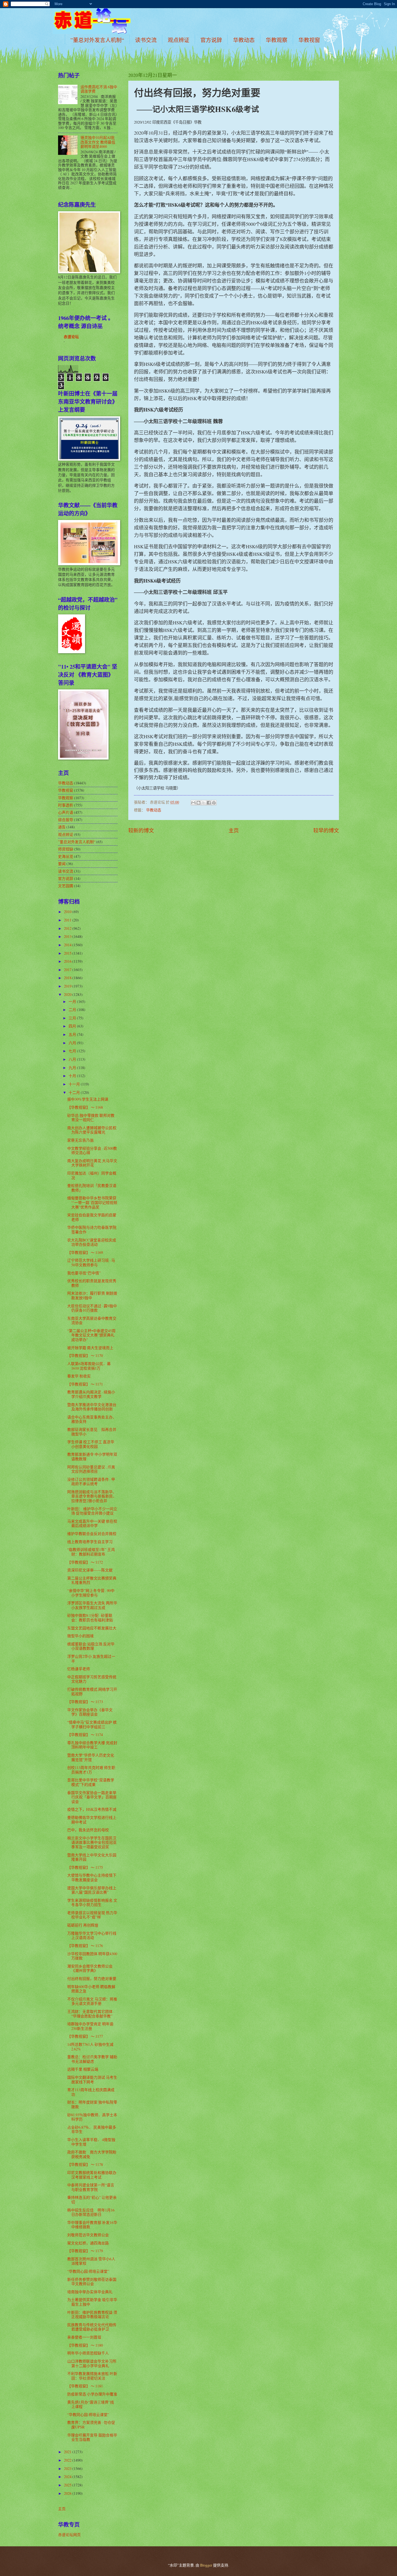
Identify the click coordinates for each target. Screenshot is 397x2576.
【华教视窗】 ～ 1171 (85, 1384)
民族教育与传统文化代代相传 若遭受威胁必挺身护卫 (92, 2327)
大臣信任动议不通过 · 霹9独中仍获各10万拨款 (92, 1308)
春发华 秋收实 (79, 1376)
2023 (68, 2468)
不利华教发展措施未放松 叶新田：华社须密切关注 (92, 2376)
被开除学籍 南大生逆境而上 (90, 1348)
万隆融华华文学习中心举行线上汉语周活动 (92, 1935)
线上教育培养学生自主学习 (90, 1542)
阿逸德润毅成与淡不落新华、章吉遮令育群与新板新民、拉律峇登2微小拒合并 (92, 1496)
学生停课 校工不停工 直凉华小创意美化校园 (91, 1444)
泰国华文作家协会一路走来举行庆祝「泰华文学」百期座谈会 (92, 1797)
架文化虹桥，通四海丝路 (88, 2243)
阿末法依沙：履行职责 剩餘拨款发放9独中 (92, 1295)
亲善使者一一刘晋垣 (84, 2337)
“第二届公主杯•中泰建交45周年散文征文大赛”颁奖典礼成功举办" (91, 1335)
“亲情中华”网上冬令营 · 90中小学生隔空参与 (91, 1593)
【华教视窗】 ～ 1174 (85, 1735)
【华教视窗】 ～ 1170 (85, 1355)
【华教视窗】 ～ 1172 (85, 1562)
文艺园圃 (66, 886)
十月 (73, 1076)
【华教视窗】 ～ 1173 (85, 1702)
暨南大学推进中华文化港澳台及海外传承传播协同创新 (92, 1407)
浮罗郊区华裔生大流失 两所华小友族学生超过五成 (92, 1605)
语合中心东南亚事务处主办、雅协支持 (92, 1419)
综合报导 (66, 820)
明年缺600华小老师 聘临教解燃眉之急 (91, 1989)
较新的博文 (141, 830)
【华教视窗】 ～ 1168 (85, 1107)
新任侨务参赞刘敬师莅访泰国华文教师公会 (92, 2282)
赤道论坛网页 (69, 2535)
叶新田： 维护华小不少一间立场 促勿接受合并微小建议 (92, 1511)
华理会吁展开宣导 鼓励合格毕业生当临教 (92, 2437)
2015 (68, 953)
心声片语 (66, 812)
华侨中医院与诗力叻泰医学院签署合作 (92, 1230)
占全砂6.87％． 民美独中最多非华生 (92, 2129)
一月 (73, 1001)
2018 (68, 978)
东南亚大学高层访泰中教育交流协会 (92, 1321)
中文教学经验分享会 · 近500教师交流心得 (92, 1151)
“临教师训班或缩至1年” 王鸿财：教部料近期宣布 (91, 1552)
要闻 (62, 864)
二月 (73, 1010)
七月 (73, 1051)
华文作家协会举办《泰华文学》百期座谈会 (90, 1712)
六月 (73, 1043)
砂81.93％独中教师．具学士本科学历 (92, 2117)
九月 (73, 1068)
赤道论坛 (71, 337)
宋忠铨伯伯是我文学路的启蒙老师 (92, 1217)
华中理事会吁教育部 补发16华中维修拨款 (92, 2225)
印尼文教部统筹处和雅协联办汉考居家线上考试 (92, 2175)
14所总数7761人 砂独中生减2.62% (90, 2047)
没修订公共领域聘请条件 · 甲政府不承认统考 (91, 1482)
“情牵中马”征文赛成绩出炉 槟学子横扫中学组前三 (92, 1724)
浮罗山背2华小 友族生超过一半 (91, 1659)
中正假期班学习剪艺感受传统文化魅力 (92, 1679)
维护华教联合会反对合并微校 (92, 1534)
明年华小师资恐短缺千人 (88, 2353)
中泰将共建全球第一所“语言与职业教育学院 (91, 2187)
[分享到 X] (204, 803)
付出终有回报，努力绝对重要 (92, 1978)
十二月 (75, 1092)
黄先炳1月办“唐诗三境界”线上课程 (91, 2404)
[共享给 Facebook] (209, 803)
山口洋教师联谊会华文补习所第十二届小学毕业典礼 (92, 2363)
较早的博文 (326, 830)
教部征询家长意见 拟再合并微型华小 (92, 1432)
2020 (68, 994)
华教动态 (244, 40)
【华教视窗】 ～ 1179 (85, 2251)
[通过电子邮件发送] (193, 803)
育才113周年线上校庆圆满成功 (91, 2092)
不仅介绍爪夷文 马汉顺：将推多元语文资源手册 (92, 2001)
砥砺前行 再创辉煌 (83, 1925)
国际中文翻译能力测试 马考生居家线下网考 (92, 2080)
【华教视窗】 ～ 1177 (85, 2036)
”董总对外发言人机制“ (97, 40)
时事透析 (66, 805)
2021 (68, 2452)
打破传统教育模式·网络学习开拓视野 (92, 1692)
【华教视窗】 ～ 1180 (85, 2345)
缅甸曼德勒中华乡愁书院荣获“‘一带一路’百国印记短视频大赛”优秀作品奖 (92, 1202)
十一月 (75, 1084)
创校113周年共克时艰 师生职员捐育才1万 (91, 1770)
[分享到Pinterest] (214, 803)
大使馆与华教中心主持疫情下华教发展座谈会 (92, 1877)
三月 (73, 1018)
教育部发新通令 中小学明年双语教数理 (92, 1457)
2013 (68, 936)
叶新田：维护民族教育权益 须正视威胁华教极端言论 (92, 2315)
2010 (68, 912)
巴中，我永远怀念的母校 (88, 1830)
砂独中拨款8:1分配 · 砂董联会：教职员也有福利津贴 (90, 1618)
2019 (68, 986)
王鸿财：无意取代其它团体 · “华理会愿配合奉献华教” (91, 2014)
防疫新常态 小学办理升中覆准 (92, 2394)
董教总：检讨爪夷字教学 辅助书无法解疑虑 (92, 2059)
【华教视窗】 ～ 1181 (85, 2386)
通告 (62, 827)
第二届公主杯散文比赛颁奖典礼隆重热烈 (92, 1580)
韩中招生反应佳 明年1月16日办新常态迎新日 (91, 2212)
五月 (73, 1034)
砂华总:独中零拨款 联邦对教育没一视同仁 (91, 1118)
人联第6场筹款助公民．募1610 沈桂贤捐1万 (89, 1366)
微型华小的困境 (80, 1636)
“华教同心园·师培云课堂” (88, 2271)
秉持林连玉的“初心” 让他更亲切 (92, 2200)
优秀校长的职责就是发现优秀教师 (92, 1283)
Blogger (206, 2565)
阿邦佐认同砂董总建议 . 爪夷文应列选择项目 (91, 1469)
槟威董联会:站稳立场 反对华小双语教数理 (91, 1646)
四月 (73, 1026)
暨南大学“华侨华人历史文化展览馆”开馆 (91, 1757)
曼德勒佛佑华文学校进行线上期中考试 (92, 1820)
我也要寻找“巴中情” (84, 1273)
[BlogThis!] (198, 803)
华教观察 (277, 40)
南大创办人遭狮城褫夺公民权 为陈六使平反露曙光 (92, 1130)
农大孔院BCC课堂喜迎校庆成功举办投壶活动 (92, 1242)
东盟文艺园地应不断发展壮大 (92, 1628)
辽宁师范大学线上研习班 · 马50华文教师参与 (91, 1263)
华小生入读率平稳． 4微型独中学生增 (91, 2142)
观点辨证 (179, 40)
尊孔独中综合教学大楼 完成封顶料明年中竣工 (92, 1745)
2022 (68, 2460)
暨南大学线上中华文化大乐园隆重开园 (92, 1857)
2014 (68, 945)
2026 (68, 2493)
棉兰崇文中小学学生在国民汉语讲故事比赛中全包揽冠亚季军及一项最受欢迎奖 (92, 1842)
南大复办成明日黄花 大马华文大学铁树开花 (92, 1163)
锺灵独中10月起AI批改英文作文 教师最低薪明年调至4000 (98, 142)
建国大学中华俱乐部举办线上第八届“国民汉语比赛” (92, 1890)
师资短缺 (66, 849)
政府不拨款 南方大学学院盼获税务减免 (92, 2154)
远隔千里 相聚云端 (83, 2069)
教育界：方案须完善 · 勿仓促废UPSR (91, 2425)
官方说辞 (211, 40)
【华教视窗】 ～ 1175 (85, 1867)
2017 (68, 970)
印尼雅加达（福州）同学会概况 (92, 1175)
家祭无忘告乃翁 (80, 1140)
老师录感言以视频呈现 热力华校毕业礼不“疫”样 (92, 1915)
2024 (68, 2477)
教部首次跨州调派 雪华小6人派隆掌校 (91, 2261)
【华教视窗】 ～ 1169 (85, 1252)
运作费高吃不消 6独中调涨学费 (99, 89)
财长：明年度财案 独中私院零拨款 (92, 2104)
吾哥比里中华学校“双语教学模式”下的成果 (91, 1782)
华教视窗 (309, 40)
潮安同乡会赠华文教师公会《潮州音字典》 (90, 1968)
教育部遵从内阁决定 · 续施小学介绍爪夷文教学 (91, 1394)
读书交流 (146, 40)
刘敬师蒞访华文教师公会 (88, 2235)
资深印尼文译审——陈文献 (90, 1570)
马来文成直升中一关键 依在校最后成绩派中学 (92, 1523)
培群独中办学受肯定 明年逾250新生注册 (90, 2026)
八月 (73, 1059)
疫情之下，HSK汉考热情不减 (92, 1809)
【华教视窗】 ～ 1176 (85, 1946)
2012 (68, 928)
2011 (68, 920)
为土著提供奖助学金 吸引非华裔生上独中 (92, 2302)
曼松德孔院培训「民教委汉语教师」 (92, 1188)
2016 (68, 961)
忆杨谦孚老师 (79, 1669)
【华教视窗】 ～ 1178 (85, 2164)
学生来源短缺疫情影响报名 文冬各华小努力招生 (92, 1903)
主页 (234, 830)
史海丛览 (66, 856)
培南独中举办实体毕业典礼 (90, 2292)
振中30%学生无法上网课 (88, 1099)
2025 (68, 2485)
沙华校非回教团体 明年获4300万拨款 (92, 1956)
